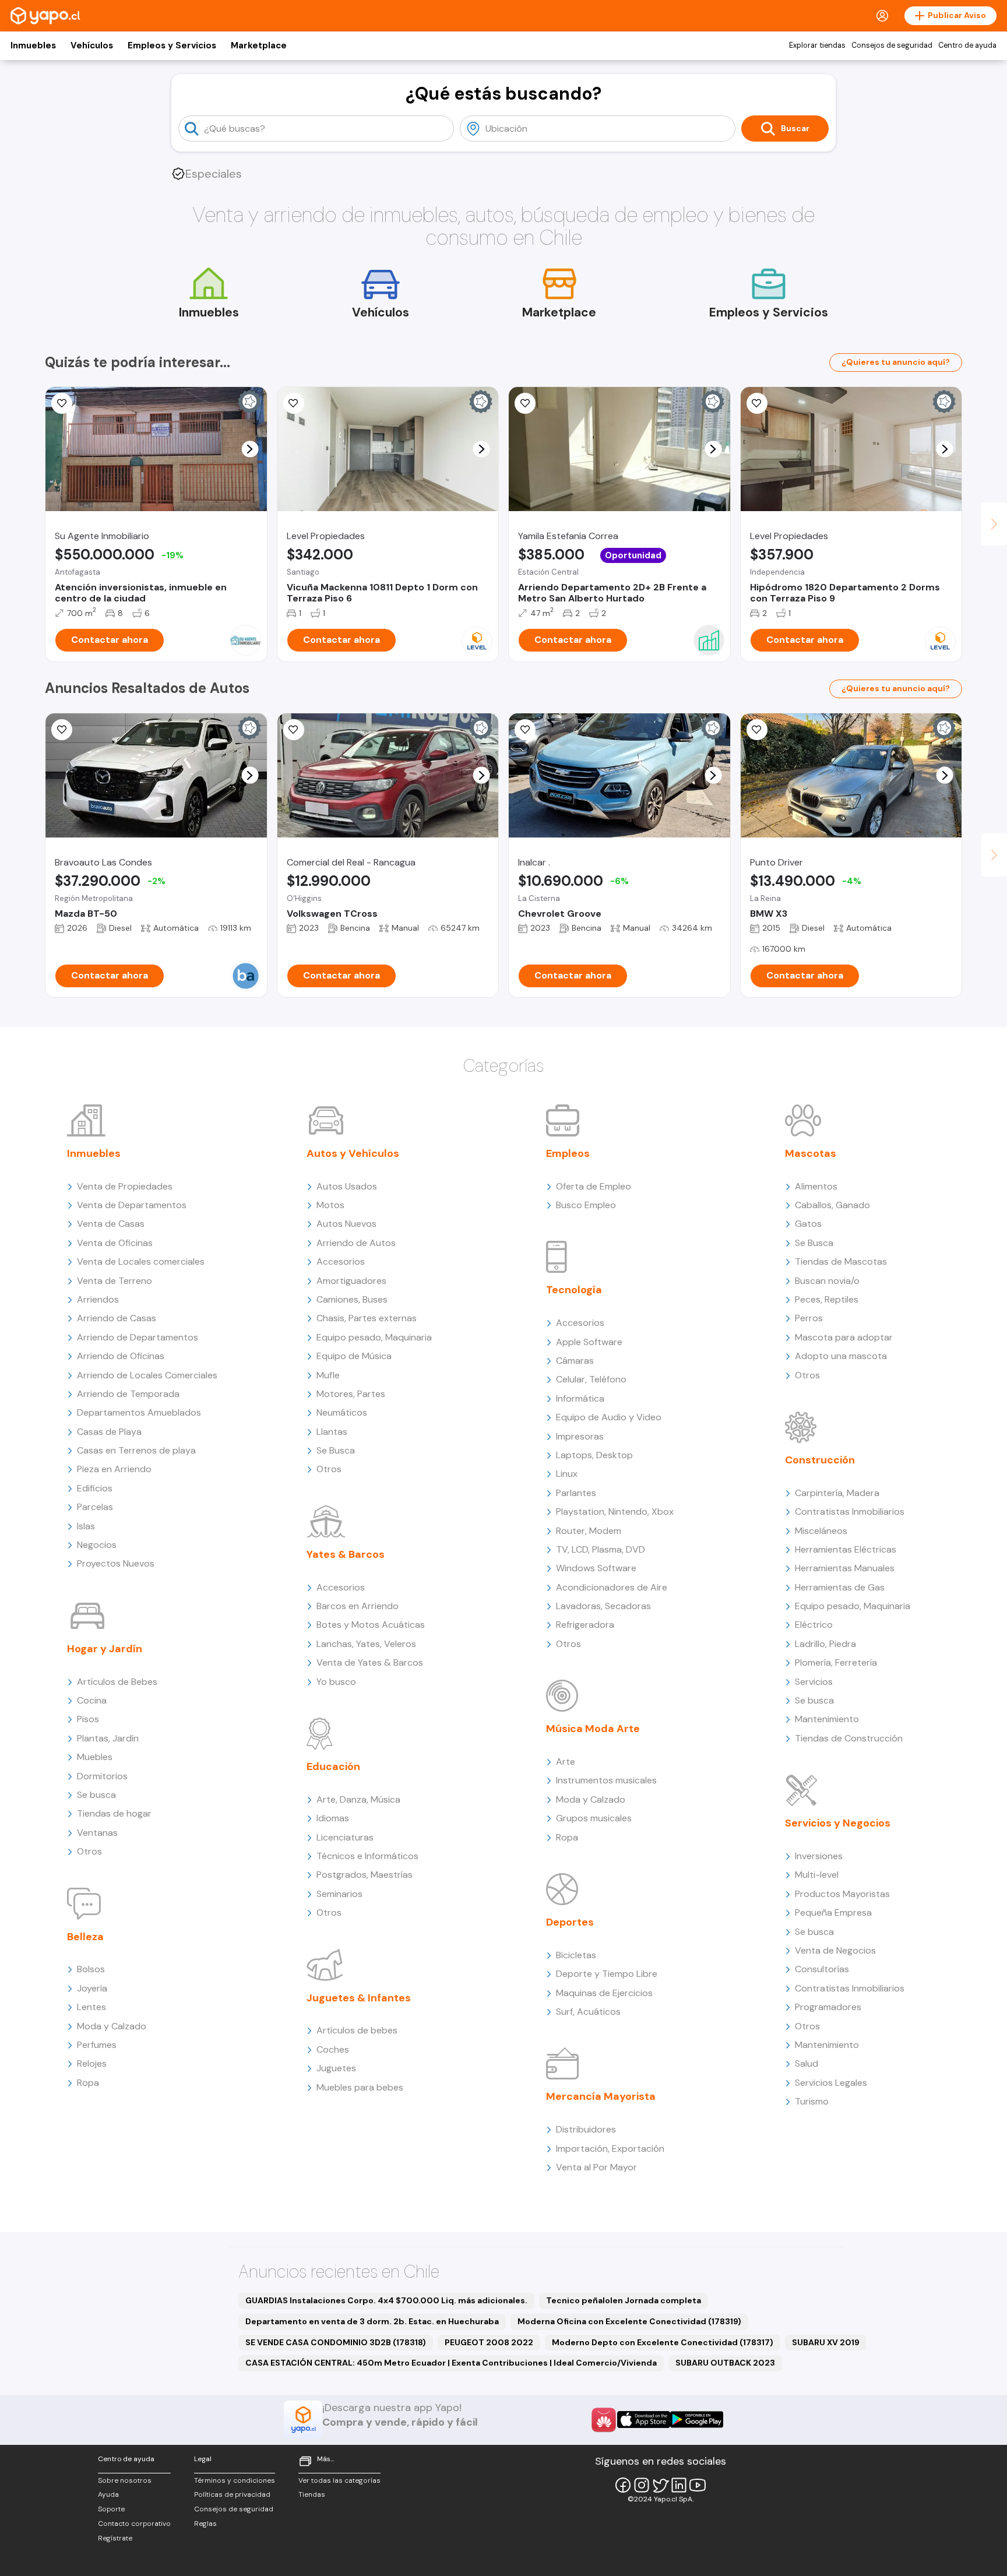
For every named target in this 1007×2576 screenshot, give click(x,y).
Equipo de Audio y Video (609, 1417)
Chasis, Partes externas (367, 1318)
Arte (566, 1762)
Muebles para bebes (360, 2087)
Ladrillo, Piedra (825, 1644)
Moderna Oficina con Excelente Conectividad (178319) (629, 2321)
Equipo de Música (354, 1356)
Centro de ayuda (967, 45)
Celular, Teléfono (591, 1379)
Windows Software (596, 1568)
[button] (250, 449)
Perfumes (97, 2045)
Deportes (570, 1922)
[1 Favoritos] (62, 730)
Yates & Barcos (346, 1554)
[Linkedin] (679, 2485)
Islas (86, 1526)
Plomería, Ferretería (836, 1662)
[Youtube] (698, 2485)
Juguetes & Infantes (359, 1998)
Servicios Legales (831, 2083)
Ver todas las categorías (339, 2480)
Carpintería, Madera (837, 1493)
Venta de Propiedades (125, 1186)
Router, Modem (589, 1531)
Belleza (85, 1937)
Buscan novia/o (827, 1281)
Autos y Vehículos (353, 1153)
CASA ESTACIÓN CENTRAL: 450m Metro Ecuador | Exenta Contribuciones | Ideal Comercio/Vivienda (451, 2363)
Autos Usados (347, 1186)
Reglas (205, 2524)
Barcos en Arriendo (358, 1606)
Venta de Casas (111, 1224)
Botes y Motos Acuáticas (371, 1625)
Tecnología (574, 1290)
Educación (333, 1766)
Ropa (88, 2083)
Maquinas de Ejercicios (604, 1993)
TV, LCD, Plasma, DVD (601, 1549)
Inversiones (819, 1856)
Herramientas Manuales (845, 1568)
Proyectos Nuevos (116, 1563)
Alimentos (816, 1186)
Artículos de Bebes (117, 1682)
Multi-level (817, 1875)
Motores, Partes (351, 1394)
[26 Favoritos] (294, 403)
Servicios (814, 1682)
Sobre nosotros (125, 2480)
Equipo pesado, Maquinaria (374, 1337)
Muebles (95, 1757)
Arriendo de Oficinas (121, 1356)
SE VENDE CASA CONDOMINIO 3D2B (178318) (336, 2342)
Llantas (332, 1432)
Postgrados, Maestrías (365, 1875)
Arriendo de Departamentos (138, 1337)
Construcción (820, 1460)
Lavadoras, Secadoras (603, 1606)
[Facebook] (623, 2485)
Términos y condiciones (235, 2480)
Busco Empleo (586, 1205)
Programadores (828, 2007)
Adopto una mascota (841, 1356)
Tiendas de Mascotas (841, 1261)
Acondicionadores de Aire (612, 1587)
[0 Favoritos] (62, 403)
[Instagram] (642, 2485)
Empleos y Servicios (172, 45)
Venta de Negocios (835, 1950)
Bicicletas (576, 1955)
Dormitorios (102, 1776)
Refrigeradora (585, 1625)
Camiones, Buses (352, 1299)
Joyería (92, 1988)
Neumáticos (342, 1412)
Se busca (96, 1795)
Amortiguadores (351, 1281)
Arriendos (98, 1299)
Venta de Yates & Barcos (370, 1662)
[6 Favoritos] (525, 403)
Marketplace (259, 45)
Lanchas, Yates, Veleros (366, 1644)
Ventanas (97, 1833)
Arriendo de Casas (117, 1318)
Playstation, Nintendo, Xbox (615, 1512)
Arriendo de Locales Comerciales (147, 1375)
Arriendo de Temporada (128, 1394)
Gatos (808, 1224)
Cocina (92, 1700)
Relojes (92, 2063)
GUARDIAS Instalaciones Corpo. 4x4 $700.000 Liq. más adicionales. (386, 2300)
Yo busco (336, 1682)
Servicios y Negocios (838, 1823)
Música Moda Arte (593, 1729)
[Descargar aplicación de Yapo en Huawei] (604, 2420)
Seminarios (339, 1894)
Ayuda (108, 2494)
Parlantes (576, 1493)
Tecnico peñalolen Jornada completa (624, 2300)
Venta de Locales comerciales (141, 1261)
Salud (807, 2063)
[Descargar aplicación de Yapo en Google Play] (697, 2420)
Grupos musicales (594, 1818)
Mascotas (811, 1153)
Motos (330, 1205)
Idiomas (333, 1818)
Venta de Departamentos (132, 1205)
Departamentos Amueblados (139, 1412)
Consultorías (822, 1969)
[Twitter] (660, 2485)
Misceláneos (821, 1531)
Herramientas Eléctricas (846, 1549)
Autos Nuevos (346, 1224)
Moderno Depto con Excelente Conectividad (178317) (663, 2342)
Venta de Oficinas (115, 1243)
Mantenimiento (827, 1719)
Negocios (97, 1545)
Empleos (568, 1153)
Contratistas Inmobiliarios (850, 1512)
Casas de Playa (109, 1432)
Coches (333, 2049)
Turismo (812, 2101)
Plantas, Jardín (108, 1738)
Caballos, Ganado (832, 1205)
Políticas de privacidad (232, 2494)
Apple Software (589, 1342)
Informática (580, 1398)
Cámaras (575, 1361)
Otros (89, 1851)
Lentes (91, 2007)
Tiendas (312, 2494)
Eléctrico (814, 1625)
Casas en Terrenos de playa (136, 1450)
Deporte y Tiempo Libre (607, 1974)
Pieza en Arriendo (114, 1469)
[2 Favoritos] (757, 403)
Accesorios (341, 1261)
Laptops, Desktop (594, 1455)
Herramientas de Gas (840, 1587)
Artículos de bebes (357, 2030)
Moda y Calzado (112, 2026)
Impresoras (580, 1436)
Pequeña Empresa (833, 1912)
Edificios (95, 1488)
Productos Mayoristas (842, 1894)
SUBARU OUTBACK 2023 (725, 2363)
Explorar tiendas (817, 45)
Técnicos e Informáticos (367, 1856)
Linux (567, 1474)
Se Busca (336, 1450)
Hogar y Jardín (105, 1649)
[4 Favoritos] (525, 730)
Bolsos (91, 1969)
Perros (809, 1318)
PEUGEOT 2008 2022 (489, 2342)
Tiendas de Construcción (849, 1738)
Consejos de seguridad (892, 45)
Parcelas (95, 1507)
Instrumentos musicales (606, 1780)
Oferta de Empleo (594, 1186)
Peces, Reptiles (827, 1299)
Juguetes (336, 2068)
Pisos (88, 1719)
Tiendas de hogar (114, 1813)
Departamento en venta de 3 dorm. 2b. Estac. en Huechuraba (372, 2321)
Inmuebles (33, 45)
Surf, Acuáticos (588, 2012)
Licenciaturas (345, 1837)
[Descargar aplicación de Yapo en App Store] (644, 2420)
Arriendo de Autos (356, 1243)
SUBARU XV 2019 (826, 2342)
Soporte (111, 2509)
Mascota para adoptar (844, 1337)
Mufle (328, 1375)
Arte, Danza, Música (358, 1799)
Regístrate (115, 2538)
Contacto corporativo (134, 2524)
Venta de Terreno (115, 1281)
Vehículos (92, 45)
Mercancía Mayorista (601, 2096)
